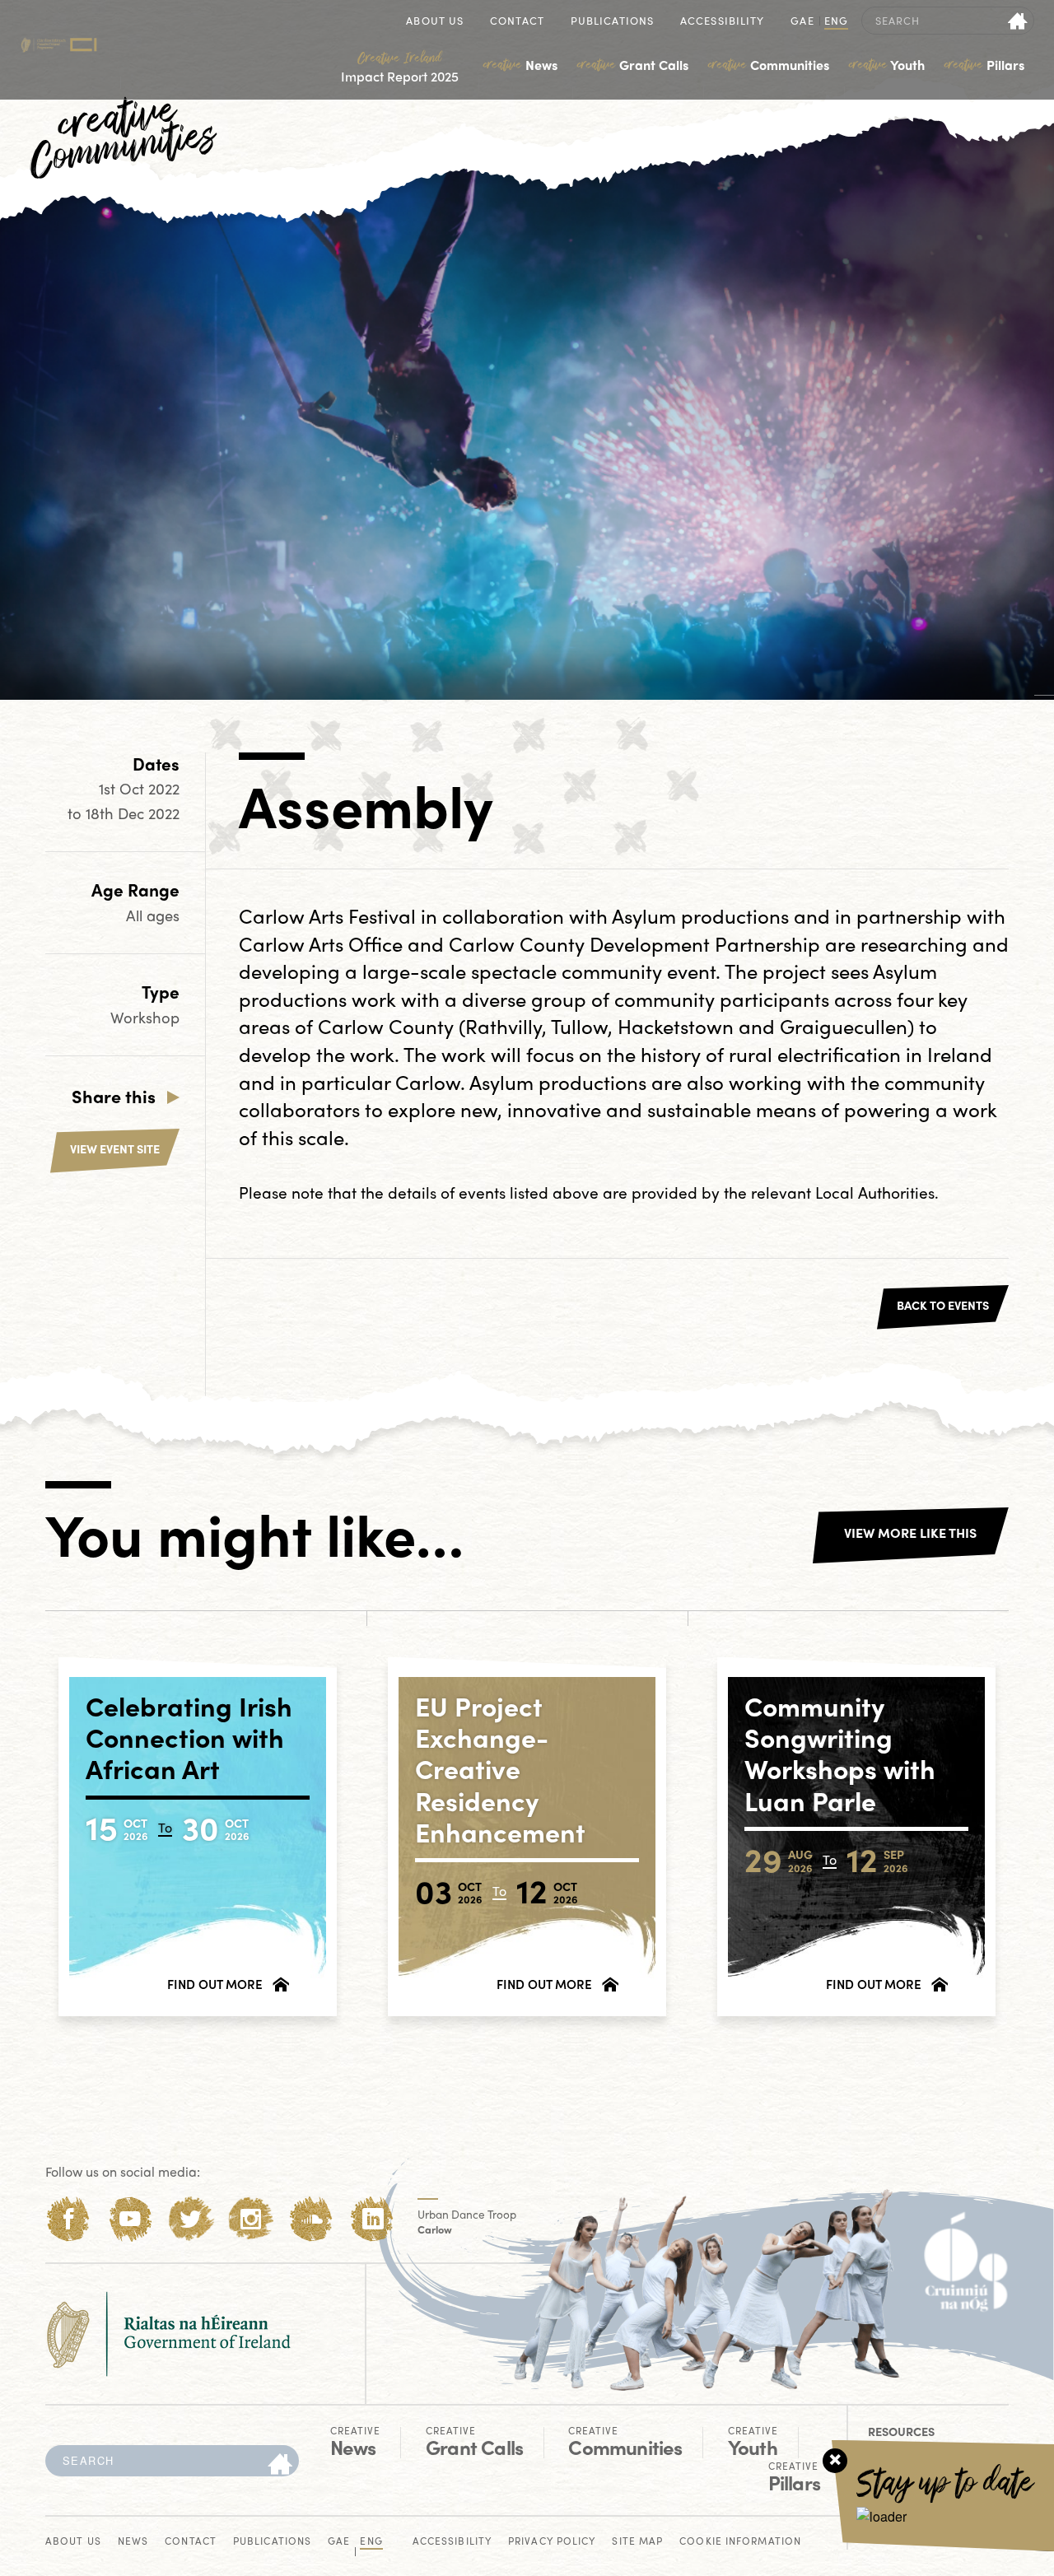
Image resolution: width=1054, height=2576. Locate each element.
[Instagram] (251, 2219)
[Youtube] (130, 2219)
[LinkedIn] (373, 2219)
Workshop (145, 1017)
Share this (114, 1096)
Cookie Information (740, 2542)
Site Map (637, 2542)
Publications (612, 22)
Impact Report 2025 (400, 68)
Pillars (984, 65)
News (520, 65)
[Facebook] (69, 2219)
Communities (769, 65)
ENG (836, 22)
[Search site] (1018, 21)
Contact (517, 22)
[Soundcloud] (312, 2219)
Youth (887, 65)
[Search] (280, 2465)
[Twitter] (191, 2219)
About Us (435, 22)
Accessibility (722, 22)
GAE (802, 22)
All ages (153, 915)
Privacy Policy (552, 2542)
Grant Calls (633, 65)
